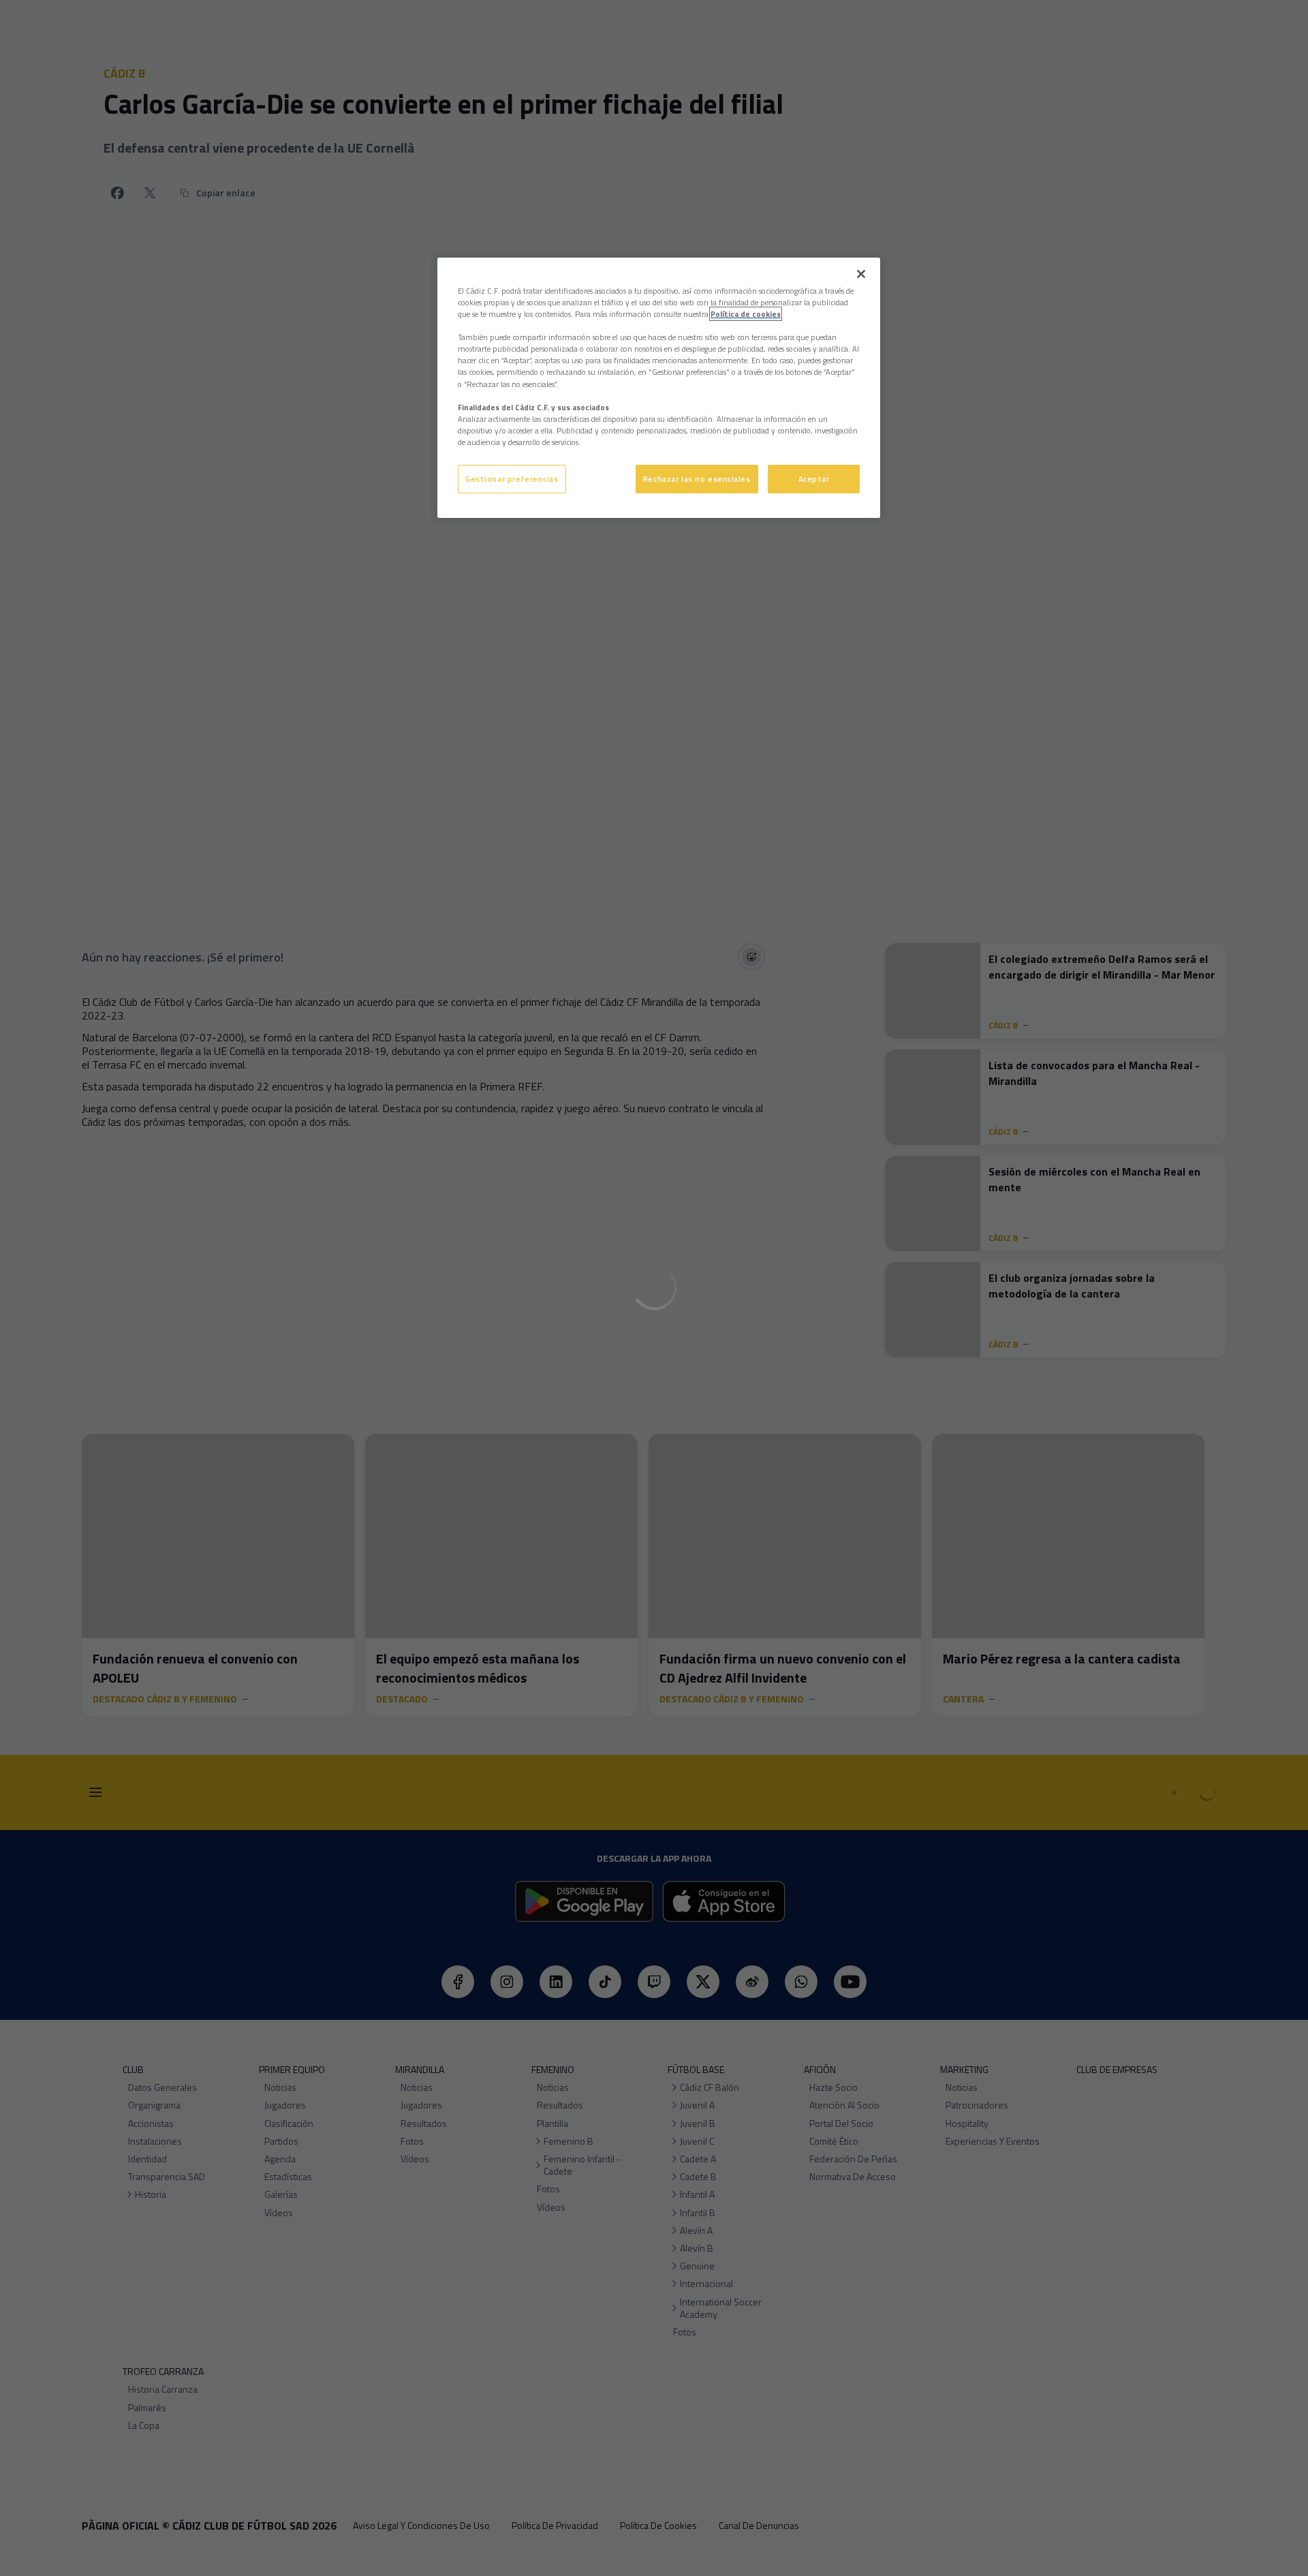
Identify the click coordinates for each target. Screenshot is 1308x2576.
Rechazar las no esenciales (697, 479)
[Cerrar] (861, 274)
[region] (659, 388)
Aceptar (814, 479)
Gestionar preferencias (512, 479)
